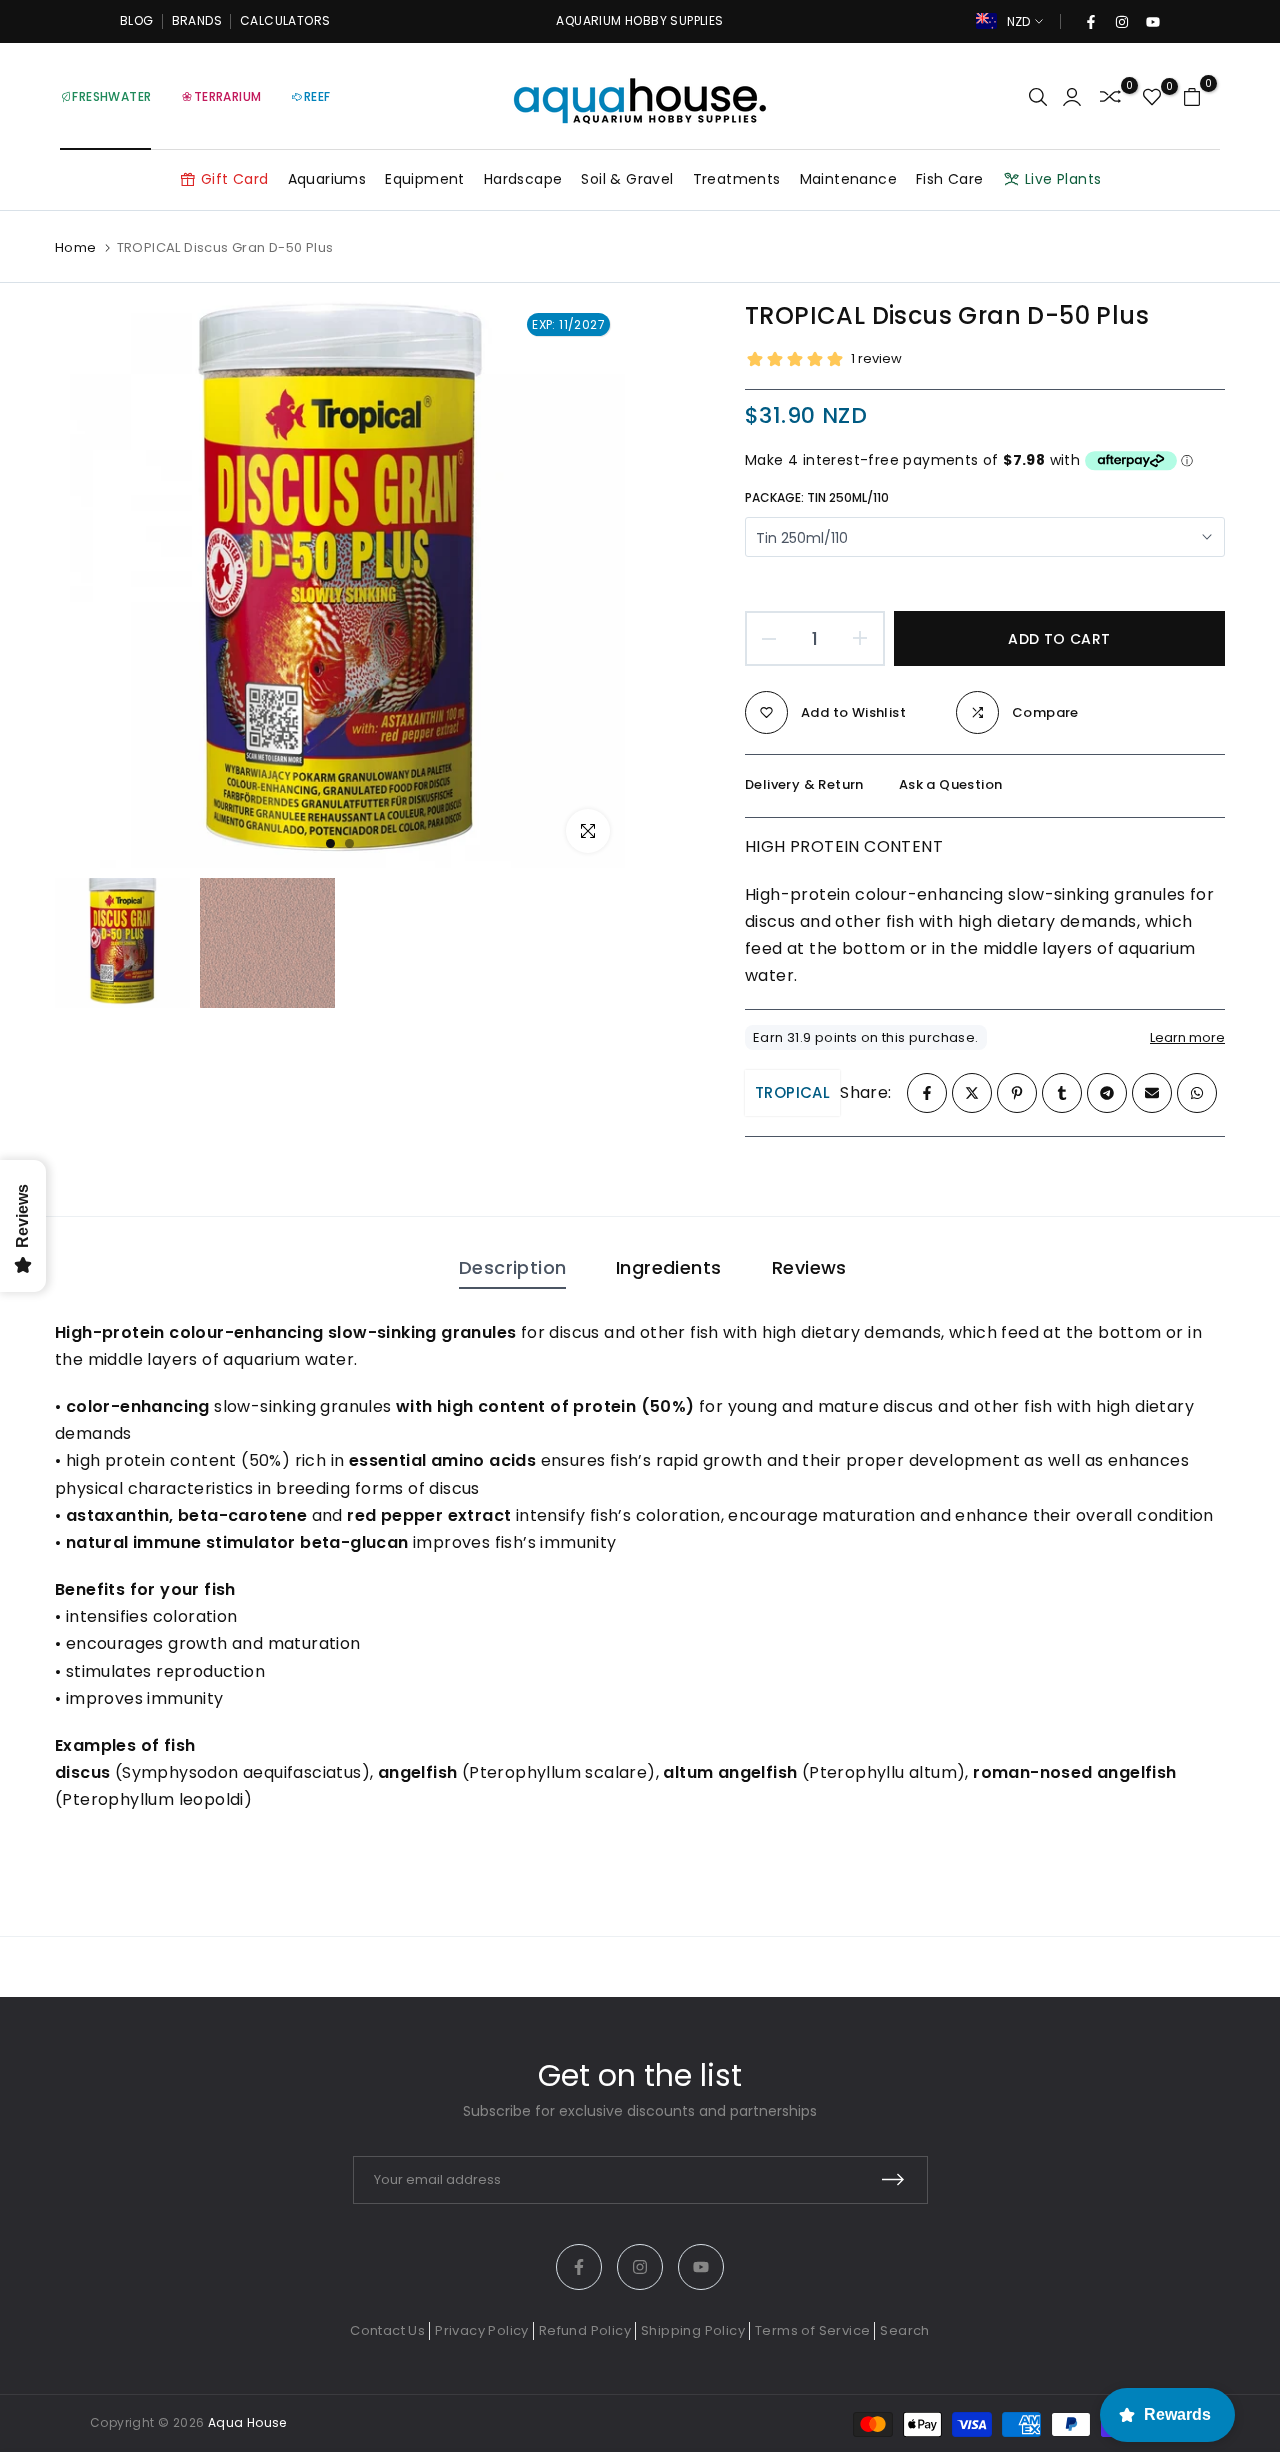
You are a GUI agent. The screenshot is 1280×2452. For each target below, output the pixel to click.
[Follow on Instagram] (1121, 22)
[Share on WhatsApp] (1197, 1093)
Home (76, 248)
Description (512, 1267)
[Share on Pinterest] (1017, 1093)
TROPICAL (792, 1092)
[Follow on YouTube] (1152, 22)
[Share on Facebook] (927, 1093)
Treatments (737, 179)
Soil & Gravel (627, 179)
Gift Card (235, 179)
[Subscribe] (893, 2179)
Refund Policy (585, 2330)
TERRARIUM (228, 96)
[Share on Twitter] (972, 1093)
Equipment (425, 179)
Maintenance (848, 179)
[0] (1110, 96)
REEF (317, 96)
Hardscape (523, 179)
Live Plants (1063, 179)
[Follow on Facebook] (1090, 22)
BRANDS (197, 20)
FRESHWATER (111, 96)
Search (904, 2330)
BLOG (137, 20)
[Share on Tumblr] (1062, 1093)
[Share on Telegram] (1107, 1093)
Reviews (809, 1267)
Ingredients (668, 1267)
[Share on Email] (1152, 1093)
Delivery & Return (804, 784)
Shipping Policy (693, 2330)
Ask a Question (951, 784)
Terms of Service (812, 2330)
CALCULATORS (285, 20)
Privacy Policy (482, 2330)
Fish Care (950, 179)
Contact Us (387, 2330)
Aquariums (327, 179)
